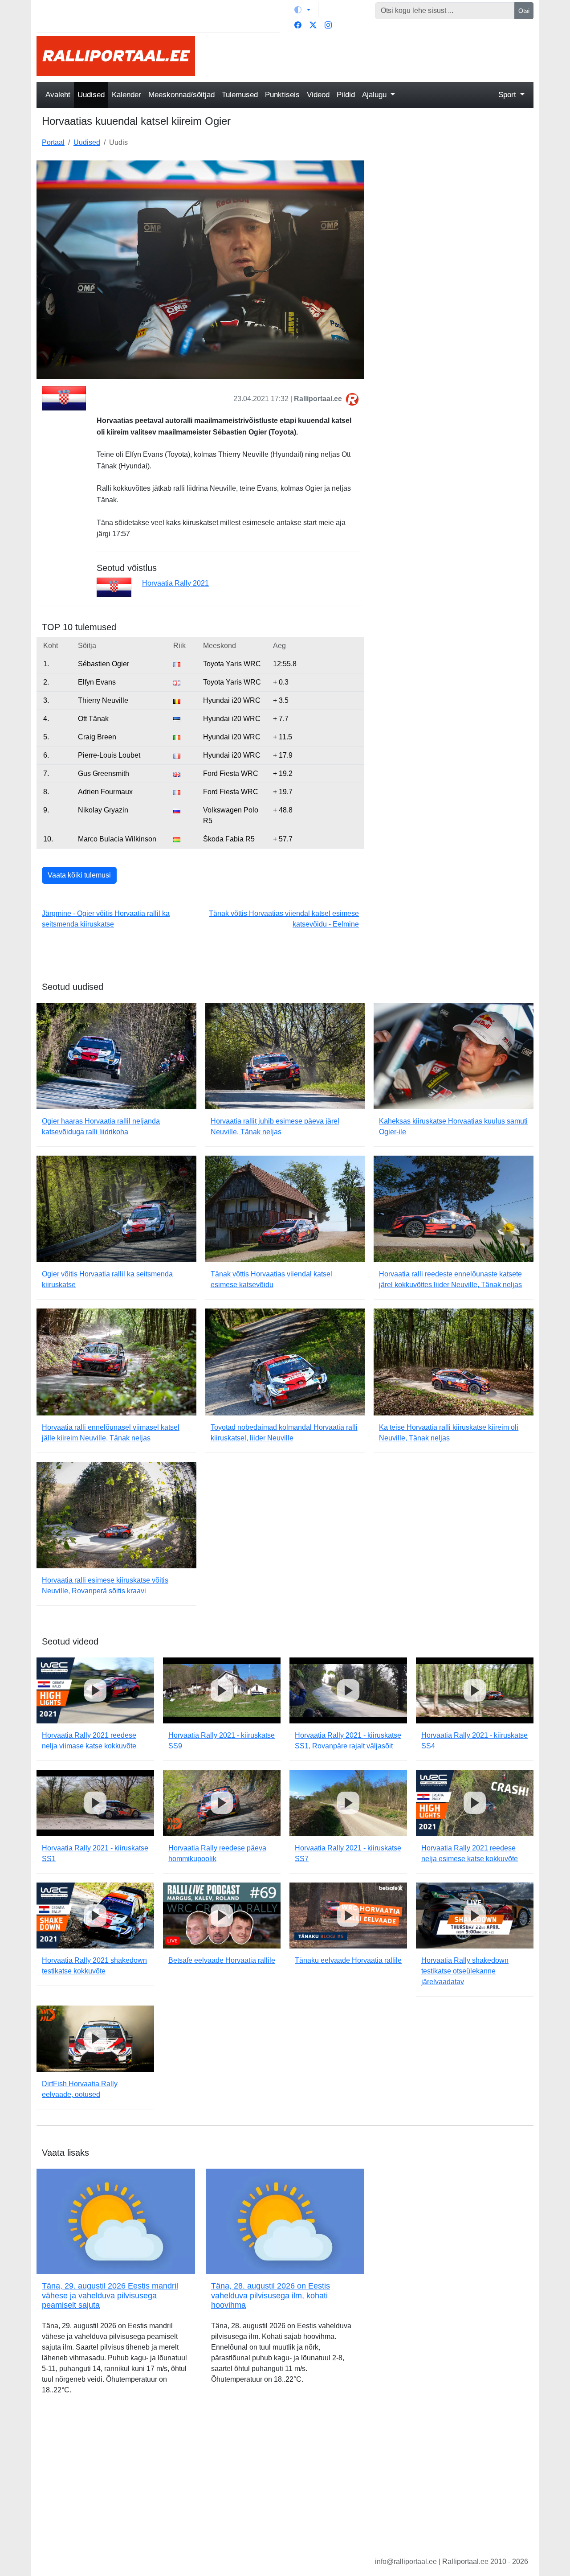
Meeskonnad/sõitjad (181, 95)
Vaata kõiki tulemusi (79, 875)
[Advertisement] (370, 56)
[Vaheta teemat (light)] (302, 10)
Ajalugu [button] (375, 95)
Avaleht (58, 95)
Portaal (53, 142)
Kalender (126, 95)
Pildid (346, 95)
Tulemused (240, 95)
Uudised (91, 95)
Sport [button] (508, 95)
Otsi (524, 11)
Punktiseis (282, 95)
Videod (318, 95)
